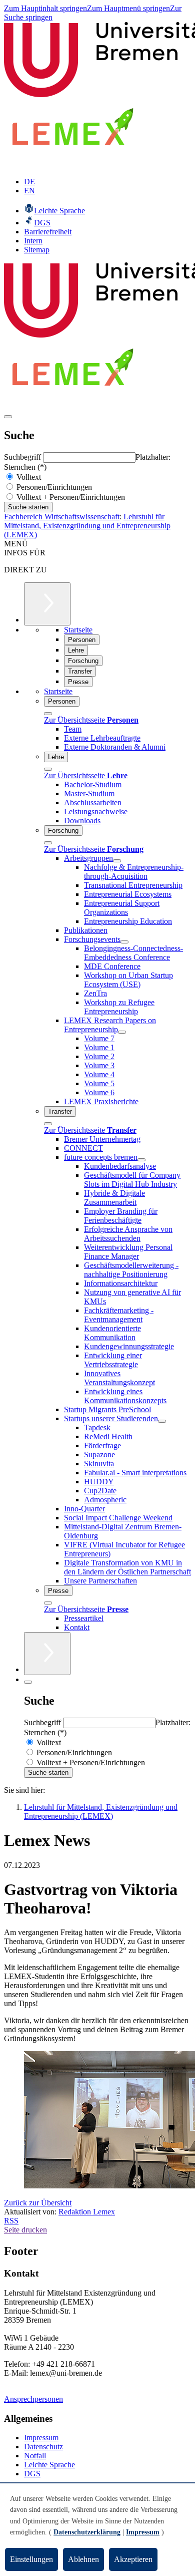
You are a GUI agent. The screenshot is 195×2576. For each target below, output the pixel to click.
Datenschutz (43, 2447)
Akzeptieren (133, 2559)
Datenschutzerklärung (87, 2532)
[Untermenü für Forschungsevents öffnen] (124, 942)
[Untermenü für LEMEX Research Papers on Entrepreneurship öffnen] (122, 1032)
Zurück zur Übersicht (38, 2203)
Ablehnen (83, 2559)
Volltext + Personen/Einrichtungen (70, 497)
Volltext (28, 477)
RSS (11, 2221)
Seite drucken (25, 2230)
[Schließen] (48, 714)
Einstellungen (31, 2559)
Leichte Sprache (49, 2465)
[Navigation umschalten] (8, 417)
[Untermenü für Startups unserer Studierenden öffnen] (162, 1421)
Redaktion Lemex (87, 2212)
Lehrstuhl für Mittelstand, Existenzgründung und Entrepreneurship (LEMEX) (87, 526)
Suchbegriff (23, 457)
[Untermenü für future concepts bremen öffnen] (141, 1160)
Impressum (41, 2438)
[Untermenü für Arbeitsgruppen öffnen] (117, 861)
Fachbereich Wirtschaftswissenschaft (62, 517)
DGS (32, 2474)
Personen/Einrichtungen (53, 487)
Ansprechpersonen (33, 2399)
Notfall (35, 2456)
